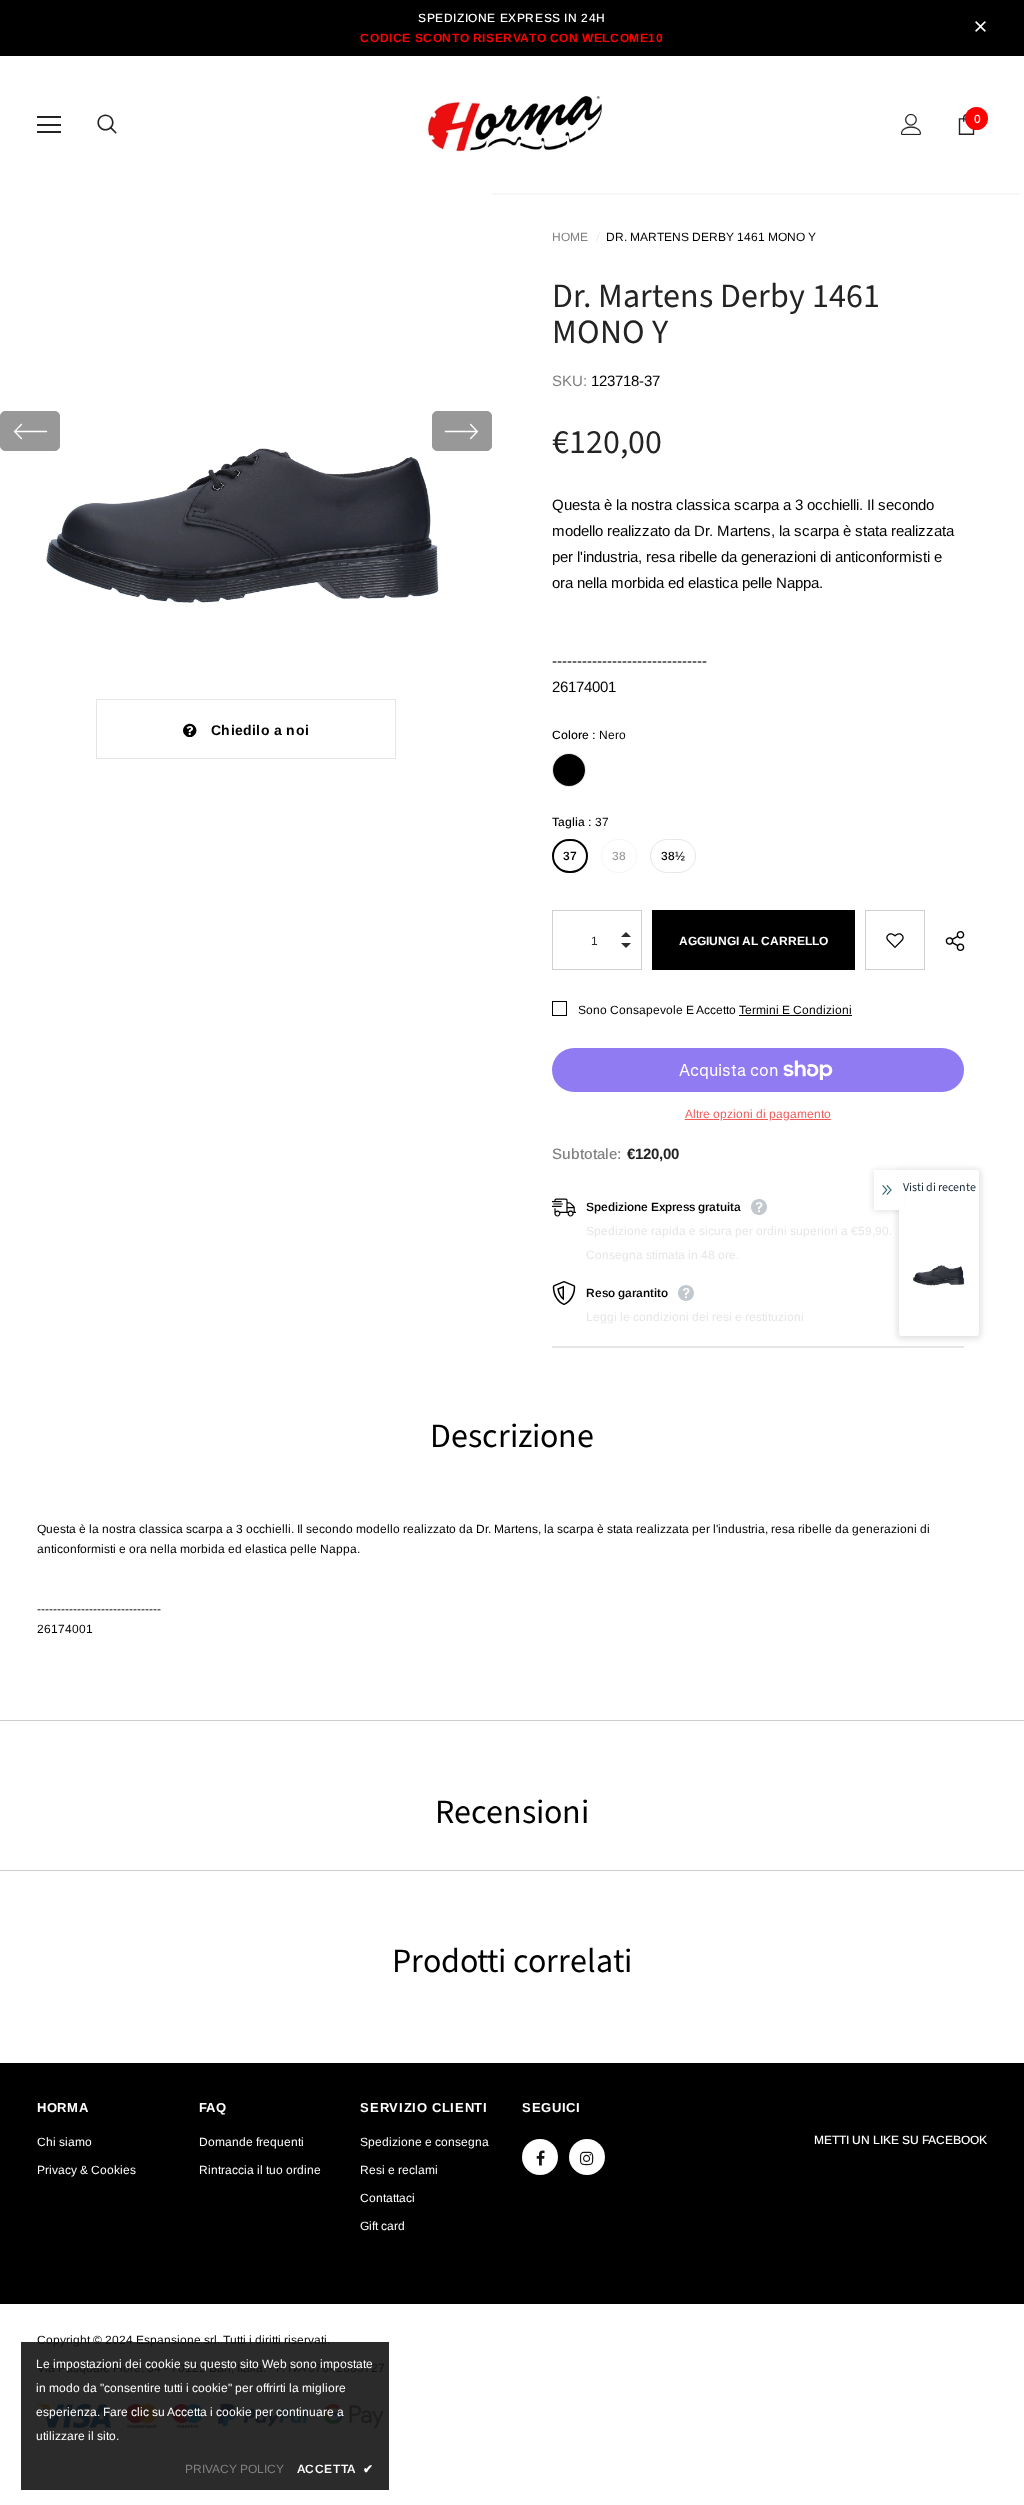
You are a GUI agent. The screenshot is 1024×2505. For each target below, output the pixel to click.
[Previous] (30, 431)
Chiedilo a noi (260, 730)
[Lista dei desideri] (894, 940)
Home (570, 237)
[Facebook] (540, 2157)
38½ (673, 856)
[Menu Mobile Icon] (49, 125)
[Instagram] (587, 2157)
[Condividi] (950, 940)
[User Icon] (911, 124)
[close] (980, 28)
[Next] (462, 431)
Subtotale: (586, 1153)
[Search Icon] (127, 125)
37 (570, 856)
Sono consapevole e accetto (657, 1010)
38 (619, 856)
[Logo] (515, 123)
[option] (246, 431)
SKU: (569, 380)
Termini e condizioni (795, 1010)
